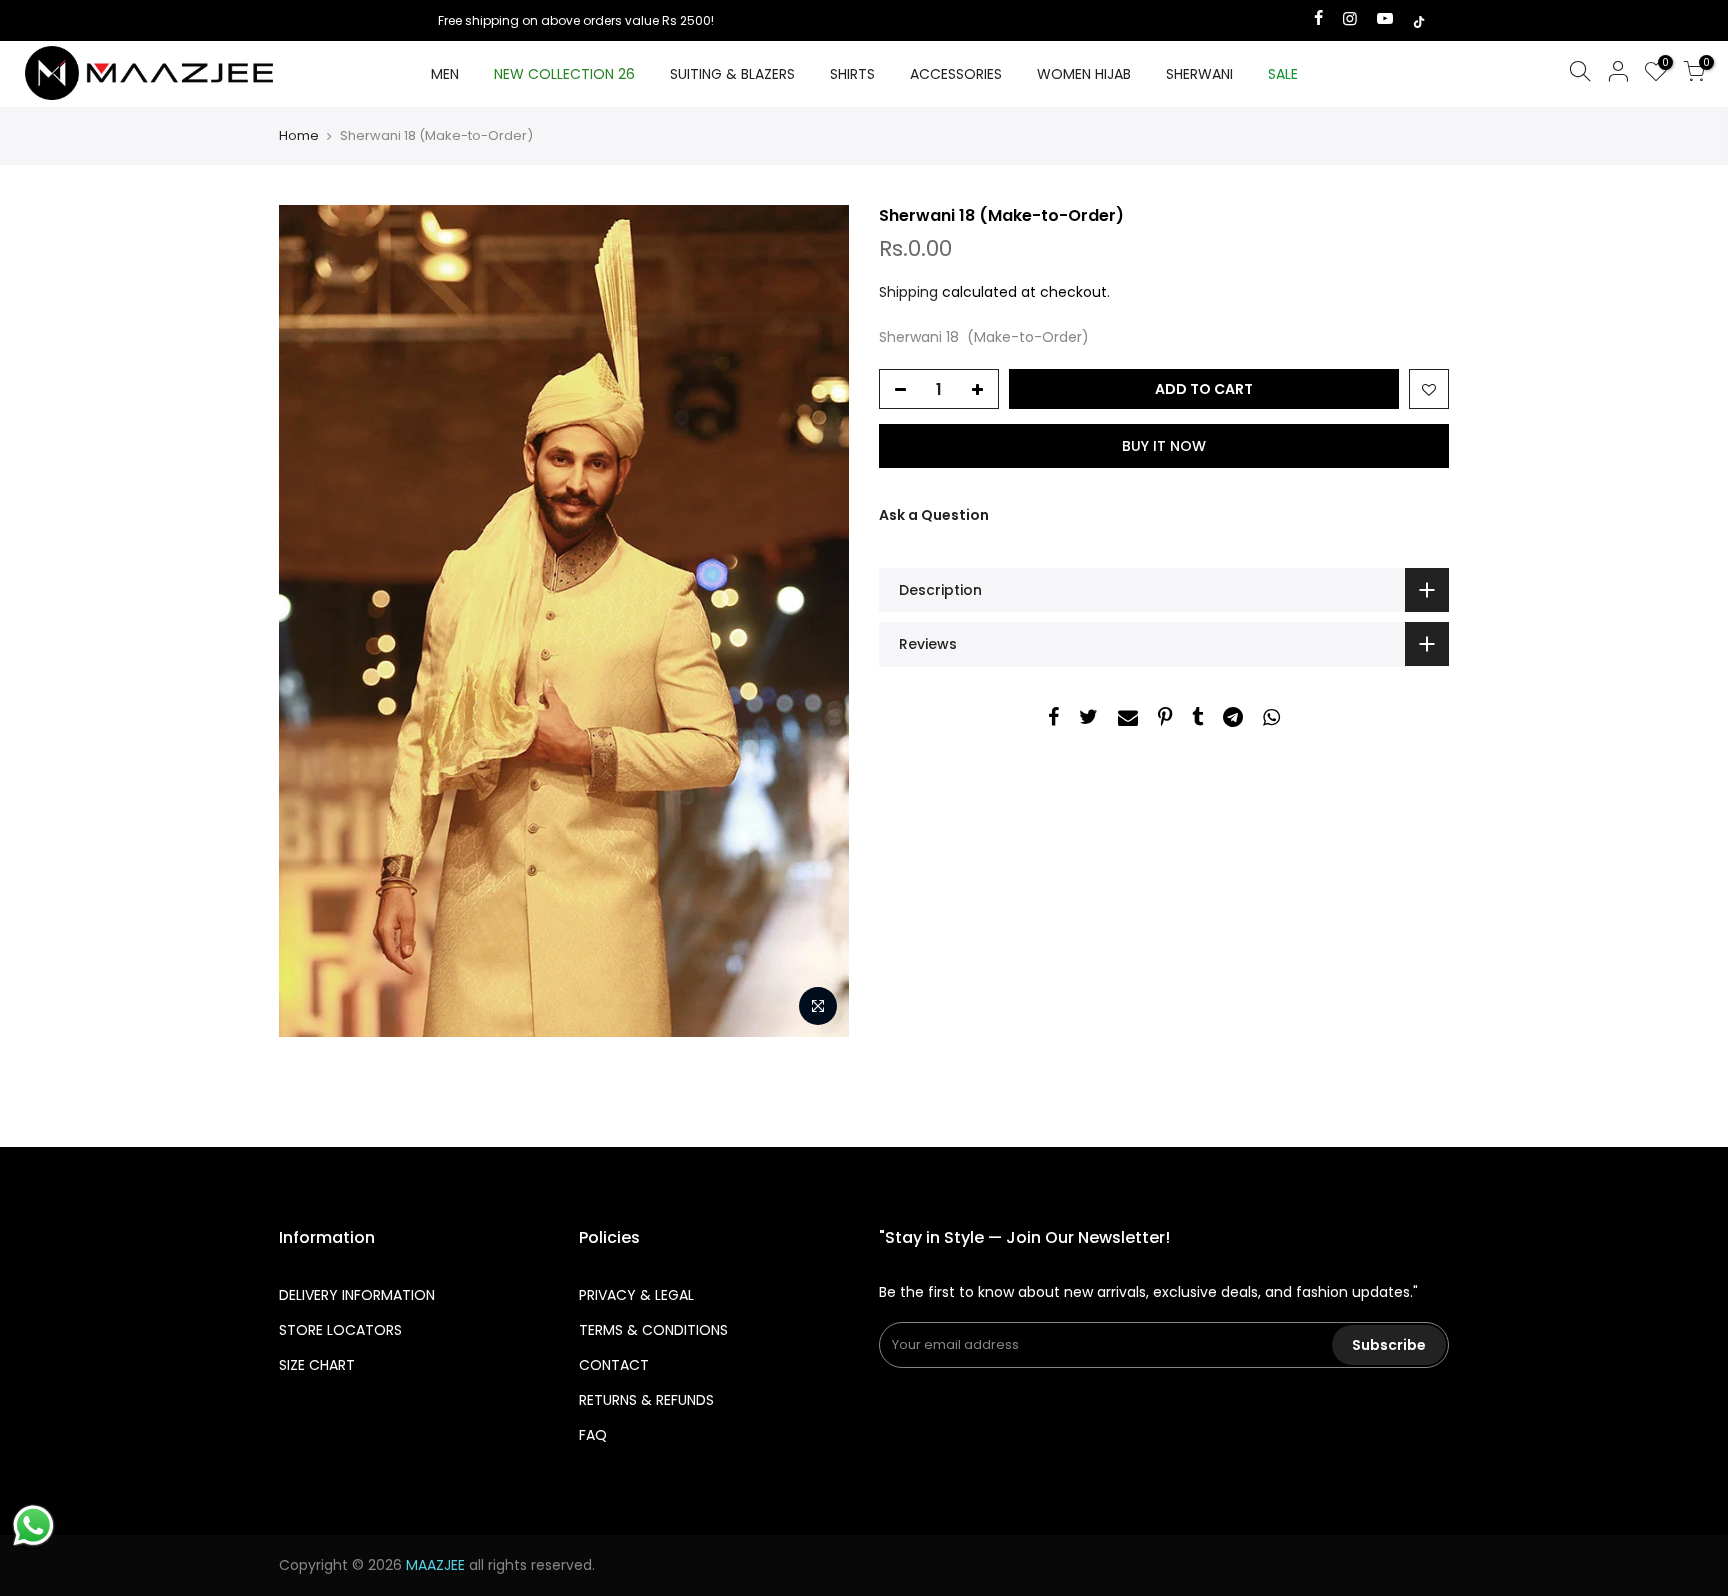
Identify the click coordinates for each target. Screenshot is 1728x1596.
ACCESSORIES (956, 74)
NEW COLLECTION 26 (564, 74)
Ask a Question (934, 515)
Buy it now (1164, 446)
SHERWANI (1199, 74)
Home (299, 136)
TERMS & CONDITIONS (653, 1330)
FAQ (593, 1435)
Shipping (908, 292)
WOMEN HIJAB (1084, 74)
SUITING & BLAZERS (732, 74)
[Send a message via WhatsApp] (33, 1525)
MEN (445, 74)
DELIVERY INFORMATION (357, 1295)
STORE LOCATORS (340, 1330)
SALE (1283, 74)
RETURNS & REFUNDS (646, 1400)
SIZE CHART (317, 1365)
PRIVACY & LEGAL (636, 1295)
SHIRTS (852, 74)
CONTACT (614, 1365)
